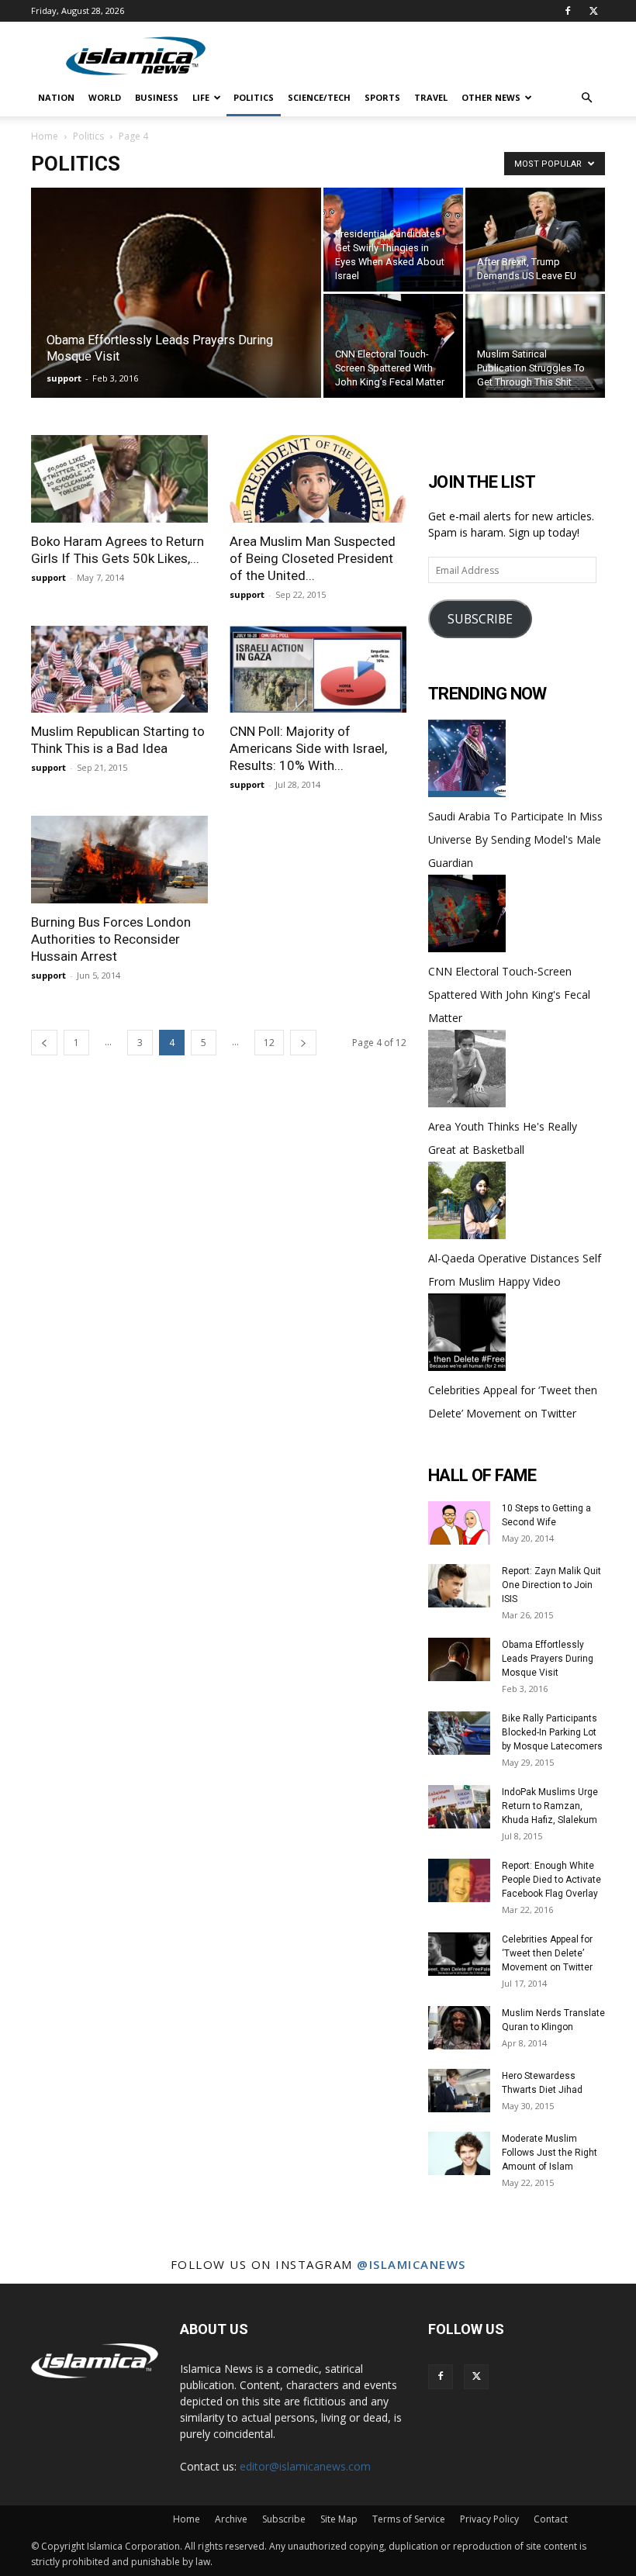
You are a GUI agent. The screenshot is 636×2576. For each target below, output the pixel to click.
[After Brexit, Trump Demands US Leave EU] (535, 240)
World (105, 97)
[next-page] (303, 1043)
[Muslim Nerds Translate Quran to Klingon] (459, 2028)
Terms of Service (409, 2519)
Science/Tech (319, 97)
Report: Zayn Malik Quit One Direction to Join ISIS (551, 1585)
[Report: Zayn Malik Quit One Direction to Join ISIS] (459, 1586)
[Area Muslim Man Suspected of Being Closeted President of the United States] (318, 479)
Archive (231, 2519)
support (64, 378)
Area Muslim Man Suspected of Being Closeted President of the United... (313, 558)
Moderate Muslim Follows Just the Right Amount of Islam (550, 2153)
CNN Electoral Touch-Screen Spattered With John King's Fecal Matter (509, 994)
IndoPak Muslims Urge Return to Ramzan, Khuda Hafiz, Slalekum (550, 1806)
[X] (593, 11)
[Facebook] (568, 11)
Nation (56, 97)
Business (157, 97)
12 (269, 1043)
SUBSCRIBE (480, 619)
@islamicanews (411, 2264)
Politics (254, 97)
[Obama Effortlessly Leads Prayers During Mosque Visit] (176, 313)
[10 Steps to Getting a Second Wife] (459, 1523)
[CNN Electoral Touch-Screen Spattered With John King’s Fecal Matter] (393, 346)
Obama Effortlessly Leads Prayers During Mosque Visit (548, 1659)
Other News (491, 97)
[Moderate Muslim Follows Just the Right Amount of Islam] (459, 2153)
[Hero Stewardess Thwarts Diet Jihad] (459, 2091)
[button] (586, 98)
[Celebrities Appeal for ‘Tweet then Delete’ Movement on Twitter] (467, 1367)
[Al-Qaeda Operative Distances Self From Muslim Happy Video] (467, 1235)
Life (201, 97)
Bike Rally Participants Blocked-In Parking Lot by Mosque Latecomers (552, 1732)
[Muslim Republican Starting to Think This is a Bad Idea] (119, 670)
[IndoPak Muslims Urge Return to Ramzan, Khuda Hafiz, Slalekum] (459, 1807)
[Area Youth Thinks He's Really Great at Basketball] (467, 1103)
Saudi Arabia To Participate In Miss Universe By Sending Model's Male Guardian (515, 839)
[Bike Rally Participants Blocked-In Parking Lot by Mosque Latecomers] (459, 1733)
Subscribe (284, 2519)
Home (45, 136)
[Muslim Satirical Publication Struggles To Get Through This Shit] (535, 346)
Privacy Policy (489, 2519)
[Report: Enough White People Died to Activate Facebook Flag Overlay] (459, 1880)
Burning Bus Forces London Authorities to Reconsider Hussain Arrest (111, 939)
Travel (431, 97)
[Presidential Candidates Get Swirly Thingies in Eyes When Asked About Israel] (393, 240)
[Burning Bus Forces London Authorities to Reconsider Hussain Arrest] (119, 860)
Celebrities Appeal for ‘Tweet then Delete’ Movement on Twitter (547, 1953)
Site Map (339, 2519)
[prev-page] (44, 1043)
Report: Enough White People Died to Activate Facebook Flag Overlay (551, 1880)
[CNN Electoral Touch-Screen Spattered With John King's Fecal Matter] (467, 948)
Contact (551, 2519)
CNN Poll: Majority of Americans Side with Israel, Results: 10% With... (308, 748)
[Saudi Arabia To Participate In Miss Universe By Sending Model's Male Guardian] (467, 793)
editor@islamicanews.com (305, 2466)
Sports (382, 97)
